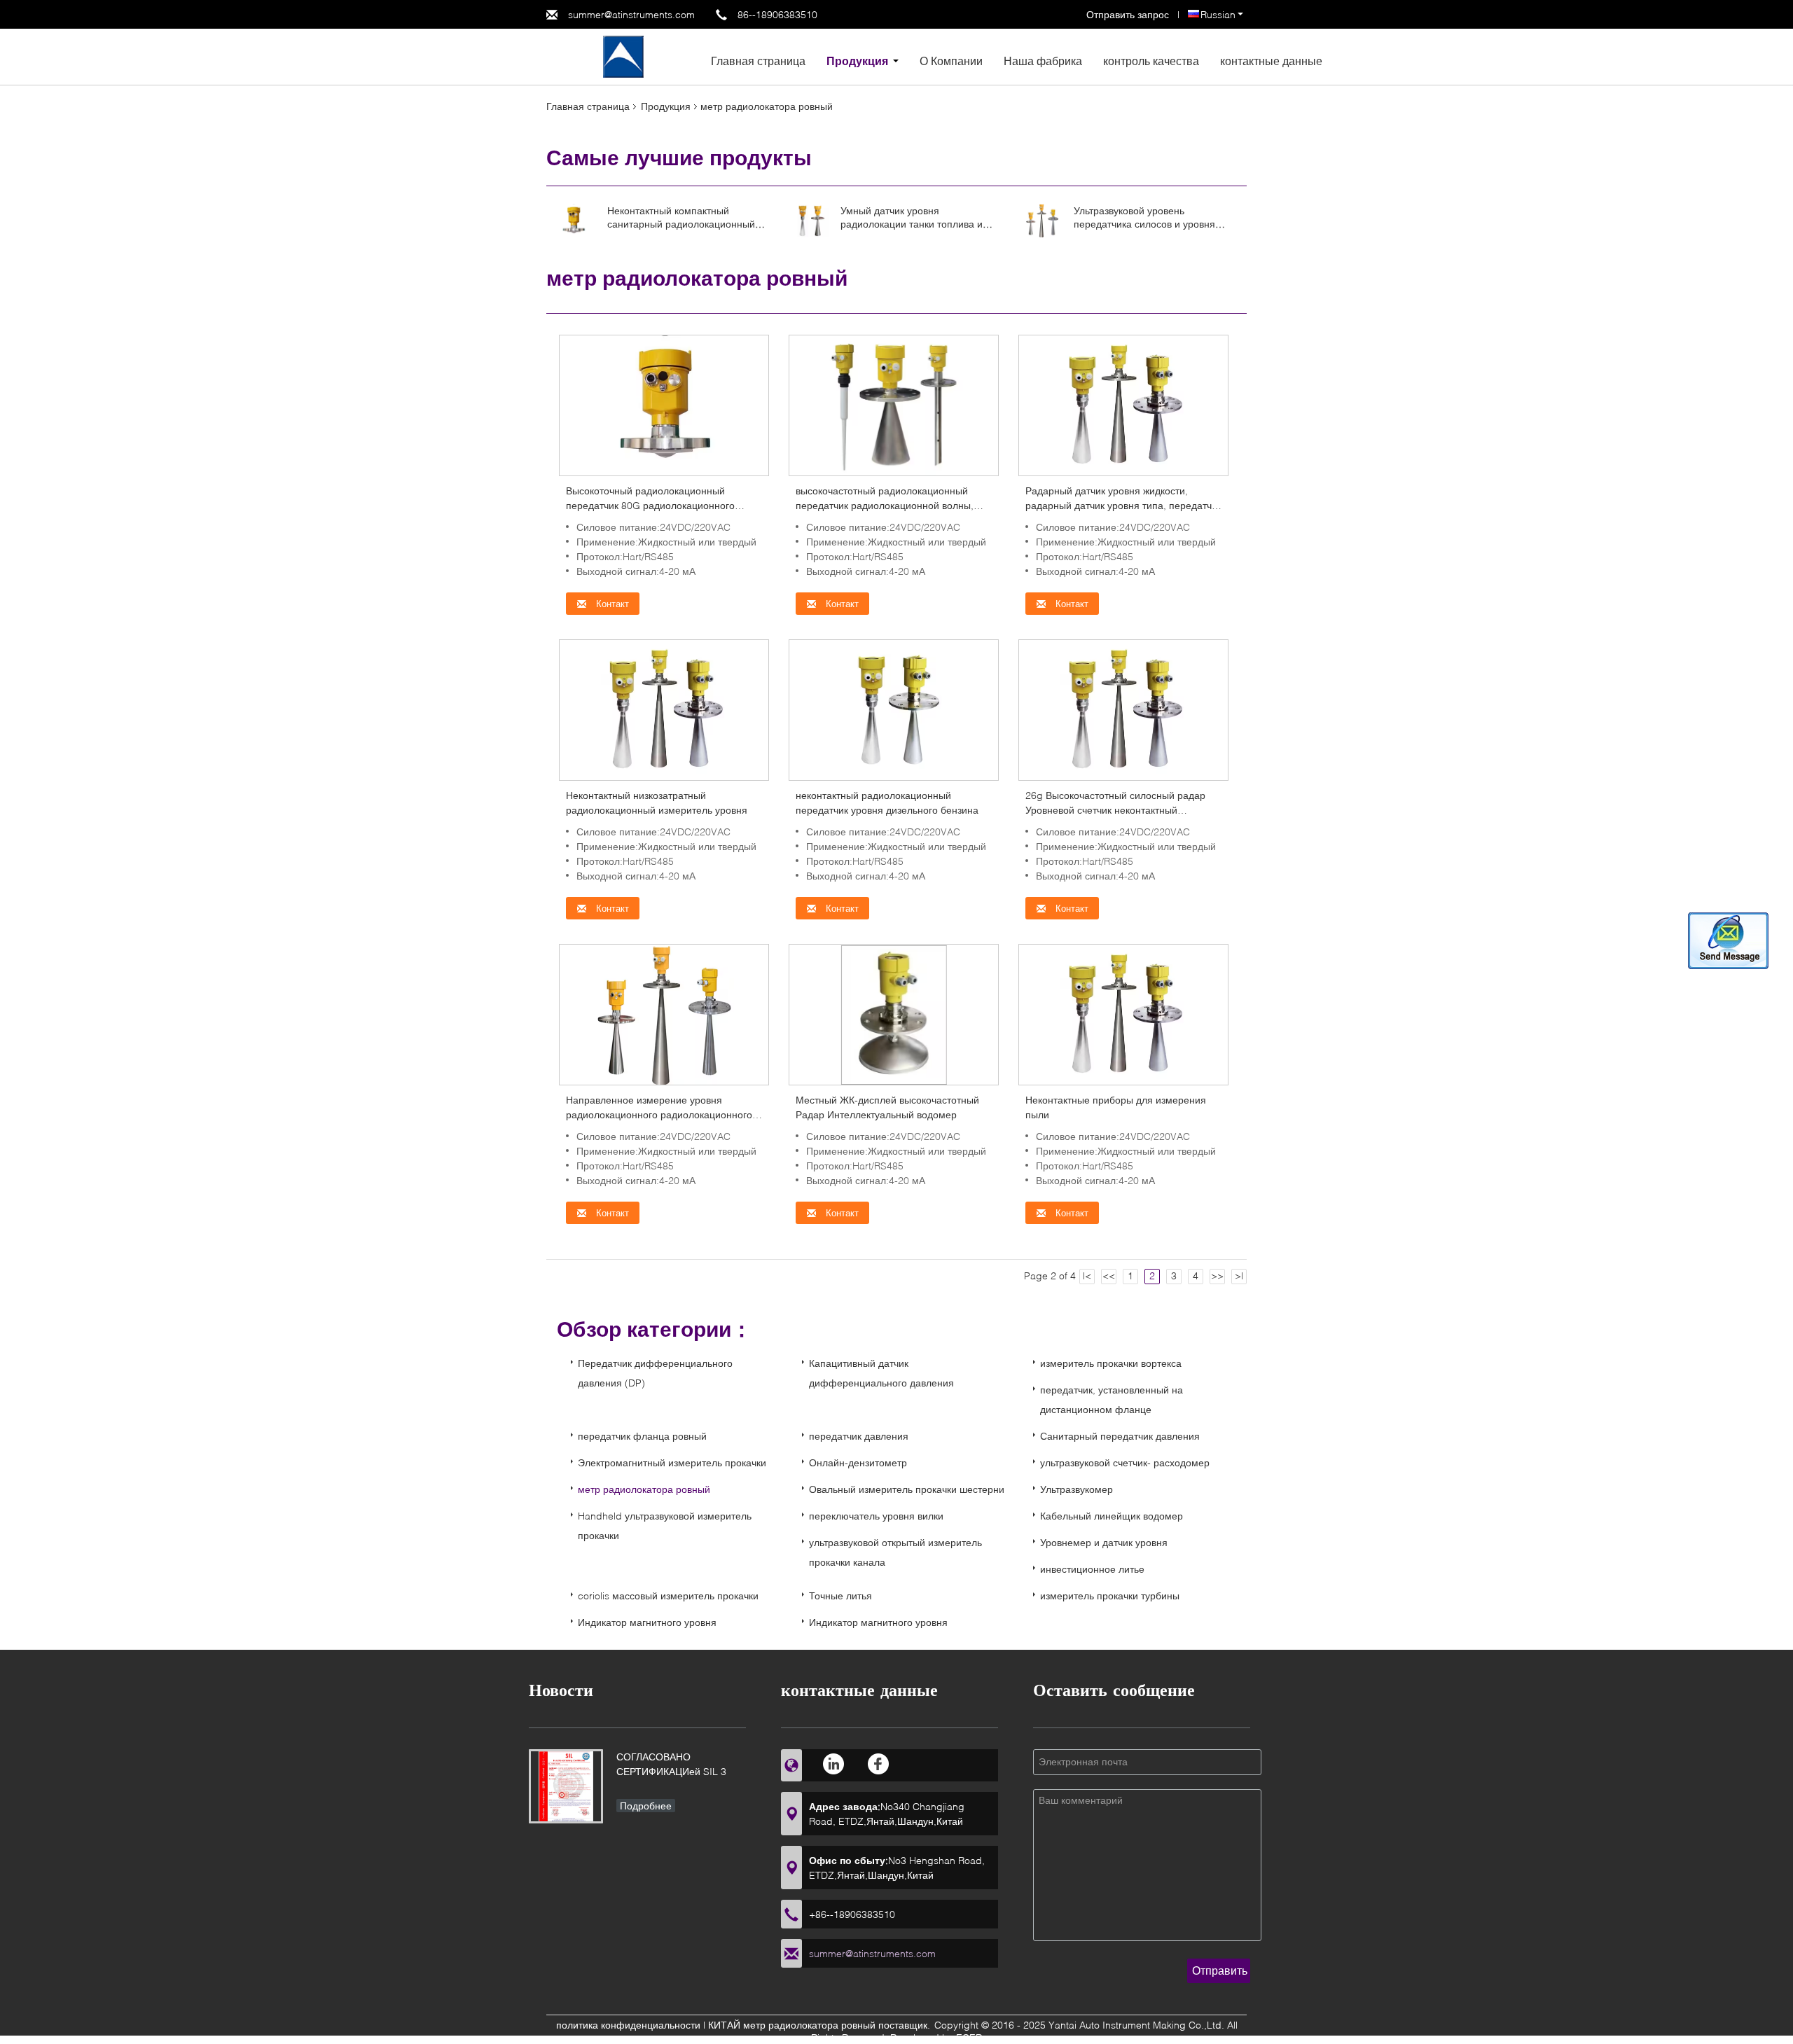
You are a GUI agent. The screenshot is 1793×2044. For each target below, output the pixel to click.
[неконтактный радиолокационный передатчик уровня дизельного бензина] (894, 709)
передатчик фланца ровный (642, 1436)
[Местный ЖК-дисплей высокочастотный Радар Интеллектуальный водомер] (893, 1014)
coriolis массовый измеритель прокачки (668, 1595)
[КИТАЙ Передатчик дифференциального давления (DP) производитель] (623, 56)
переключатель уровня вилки (876, 1516)
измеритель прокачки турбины (1110, 1595)
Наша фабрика (1043, 61)
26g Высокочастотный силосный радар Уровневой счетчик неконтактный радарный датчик (1115, 810)
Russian (1218, 14)
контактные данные (1271, 61)
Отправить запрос (1129, 14)
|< (1087, 1275)
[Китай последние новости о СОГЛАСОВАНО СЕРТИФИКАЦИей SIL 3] (566, 1786)
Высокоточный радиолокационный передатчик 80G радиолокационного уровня (650, 505)
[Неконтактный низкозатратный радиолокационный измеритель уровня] (664, 709)
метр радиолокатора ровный (644, 1489)
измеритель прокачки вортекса (1111, 1363)
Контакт (611, 604)
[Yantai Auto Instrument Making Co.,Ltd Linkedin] (835, 1764)
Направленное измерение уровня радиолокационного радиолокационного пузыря (659, 1114)
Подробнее (646, 1806)
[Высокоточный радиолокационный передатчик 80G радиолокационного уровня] (664, 404)
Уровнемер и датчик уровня (1104, 1542)
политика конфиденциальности (628, 2025)
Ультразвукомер (1077, 1489)
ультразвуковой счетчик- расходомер (1125, 1462)
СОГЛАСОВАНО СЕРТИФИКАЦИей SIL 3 (671, 1764)
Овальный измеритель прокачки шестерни (907, 1489)
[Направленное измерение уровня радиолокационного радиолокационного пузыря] (664, 1014)
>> (1217, 1275)
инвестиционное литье (1092, 1569)
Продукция (857, 61)
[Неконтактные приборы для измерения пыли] (1123, 1014)
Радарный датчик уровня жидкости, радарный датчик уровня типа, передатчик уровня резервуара (1123, 505)
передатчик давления (859, 1436)
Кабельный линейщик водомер (1112, 1516)
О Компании (951, 61)
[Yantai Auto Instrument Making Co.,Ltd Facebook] (879, 1764)
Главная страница (758, 61)
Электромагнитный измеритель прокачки (672, 1462)
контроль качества (1151, 61)
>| (1239, 1275)
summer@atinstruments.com (631, 14)
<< (1109, 1275)
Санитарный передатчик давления (1120, 1436)
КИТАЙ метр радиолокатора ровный (792, 2025)
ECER (969, 2037)
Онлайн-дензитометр (858, 1462)
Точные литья (840, 1595)
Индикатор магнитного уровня (647, 1622)
